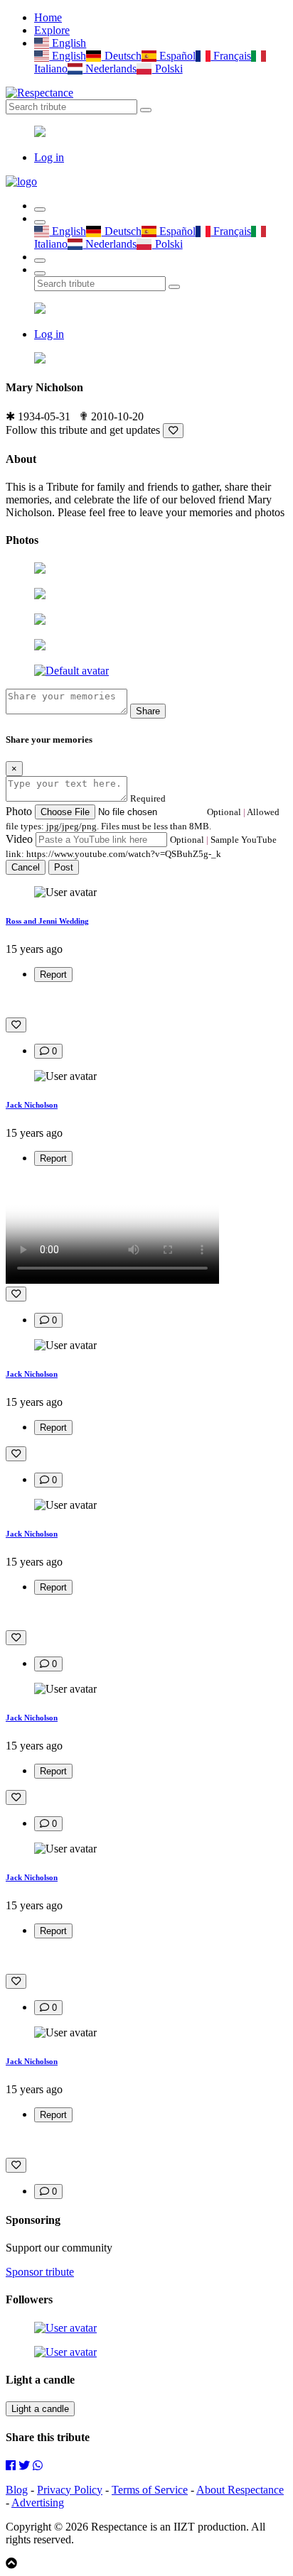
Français (231, 56)
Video (19, 839)
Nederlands (110, 69)
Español (176, 56)
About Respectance (240, 2490)
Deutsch (121, 56)
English (68, 43)
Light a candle (40, 2409)
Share (148, 711)
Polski (167, 69)
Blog (17, 2490)
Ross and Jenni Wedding (47, 921)
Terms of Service (150, 2490)
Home (48, 17)
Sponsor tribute (40, 2272)
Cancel (26, 867)
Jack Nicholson (32, 1105)
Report (53, 975)
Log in (49, 157)
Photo (19, 811)
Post (64, 867)
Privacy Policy (70, 2490)
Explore (52, 30)
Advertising (38, 2503)
